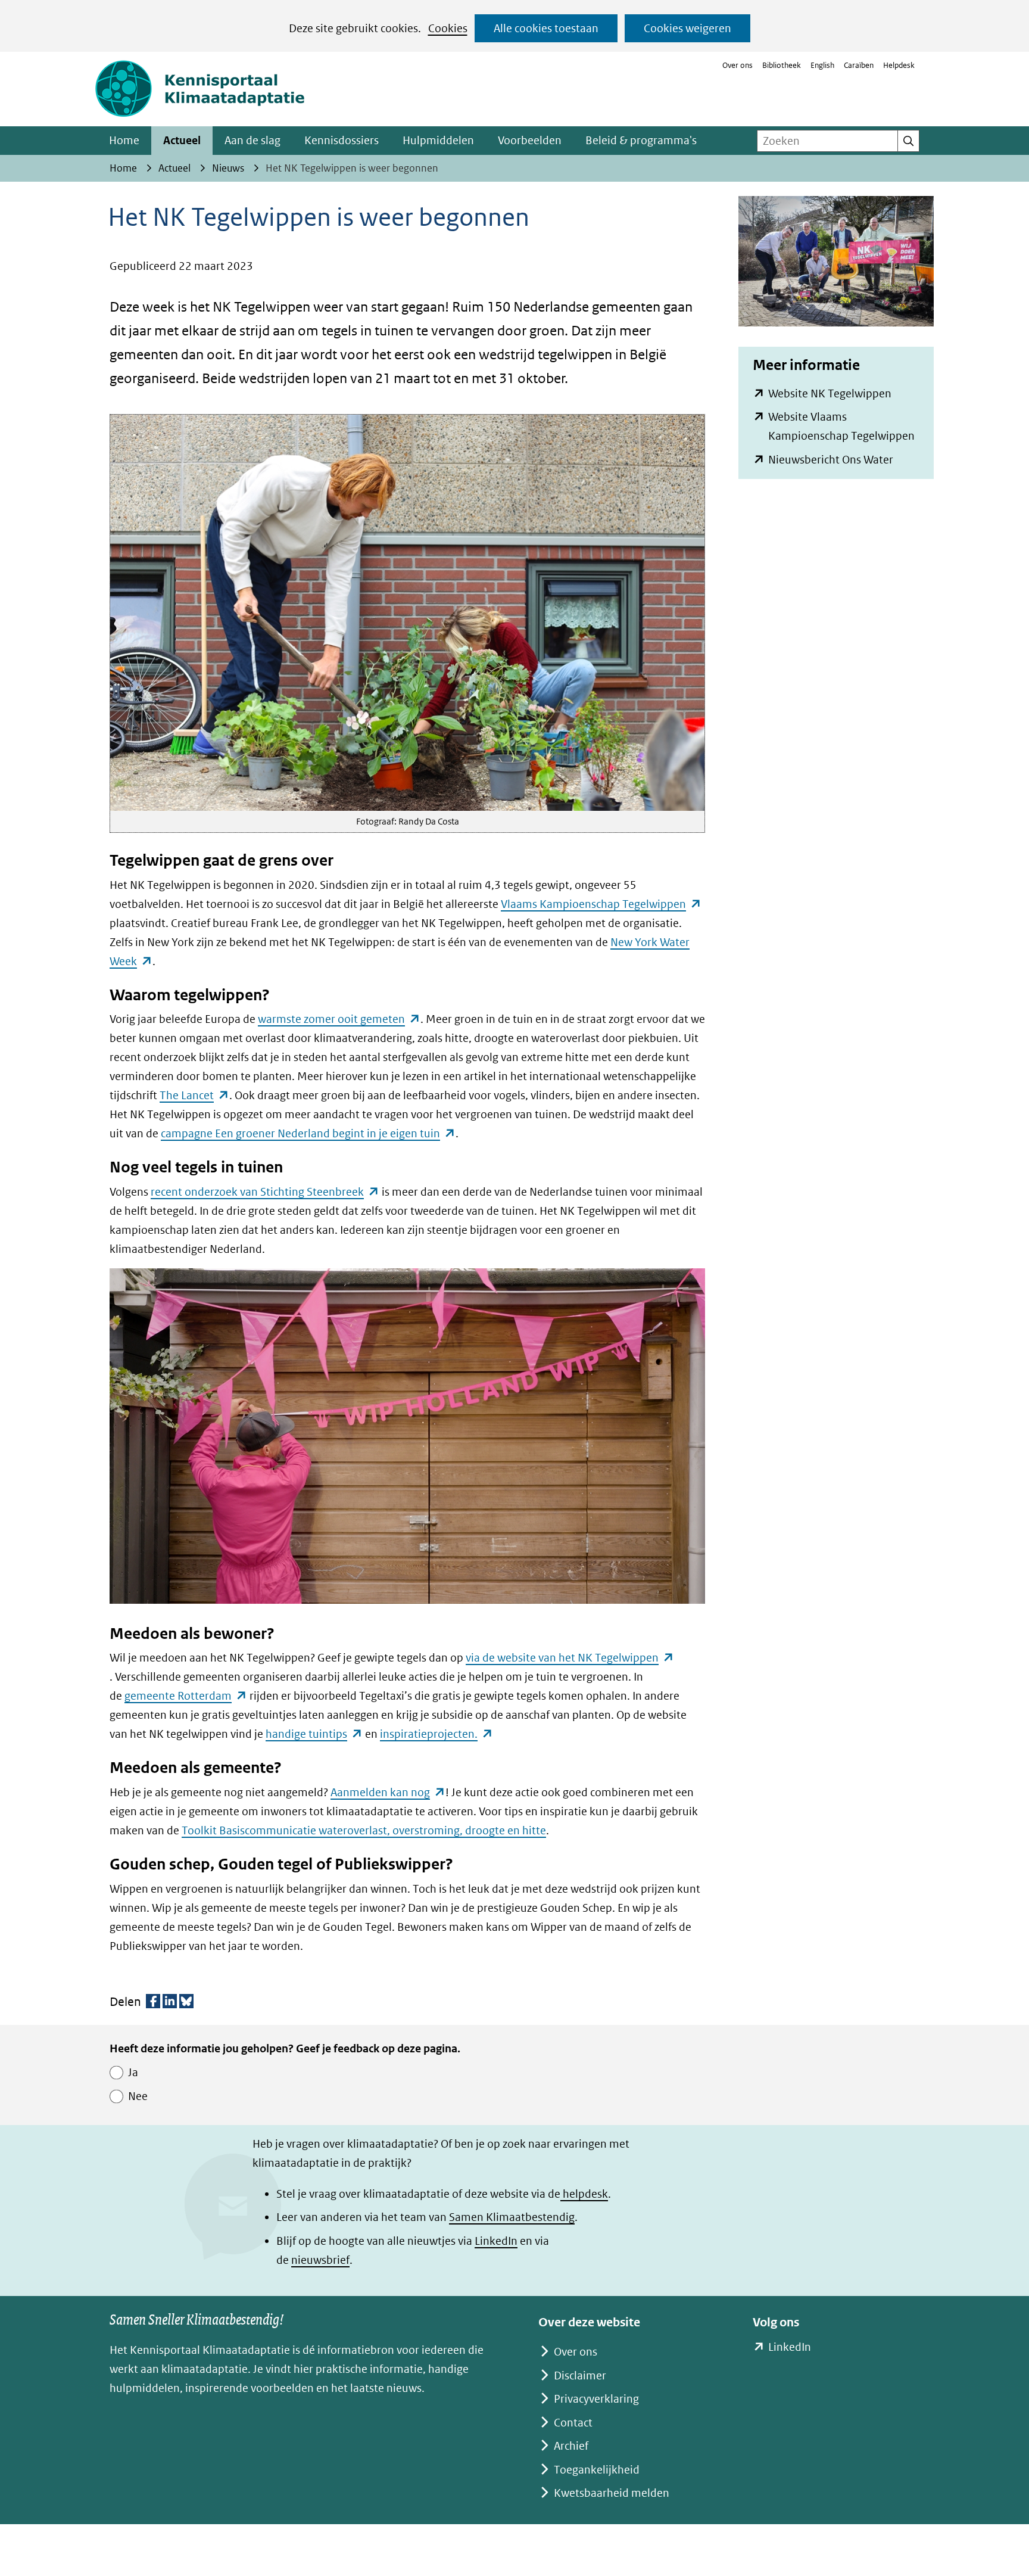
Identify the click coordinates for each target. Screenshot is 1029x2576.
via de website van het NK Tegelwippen (570, 1658)
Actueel (182, 140)
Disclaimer (580, 2376)
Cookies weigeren (687, 28)
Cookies (448, 28)
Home (124, 140)
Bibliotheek (782, 65)
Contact (573, 2423)
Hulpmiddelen (438, 140)
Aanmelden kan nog (388, 1792)
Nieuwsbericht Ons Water (831, 460)
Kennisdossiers (342, 140)
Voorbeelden (530, 140)
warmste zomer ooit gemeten (339, 1019)
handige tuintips (314, 1734)
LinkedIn (496, 2241)
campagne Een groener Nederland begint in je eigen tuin (308, 1133)
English (822, 65)
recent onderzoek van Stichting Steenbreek (265, 1192)
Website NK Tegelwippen (830, 393)
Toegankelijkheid (597, 2470)
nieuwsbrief (320, 2260)
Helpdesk (899, 65)
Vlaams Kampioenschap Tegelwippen (601, 904)
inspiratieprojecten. (436, 1734)
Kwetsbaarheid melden (612, 2493)
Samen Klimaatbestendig (512, 2217)
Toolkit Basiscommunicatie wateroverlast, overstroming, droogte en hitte (364, 1830)
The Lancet (194, 1095)
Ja (133, 2072)
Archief (571, 2446)
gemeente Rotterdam (186, 1696)
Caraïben (859, 65)
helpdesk (584, 2194)
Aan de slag (252, 140)
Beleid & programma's (641, 140)
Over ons (738, 65)
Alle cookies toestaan (546, 28)
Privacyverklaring (596, 2399)
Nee (138, 2096)
